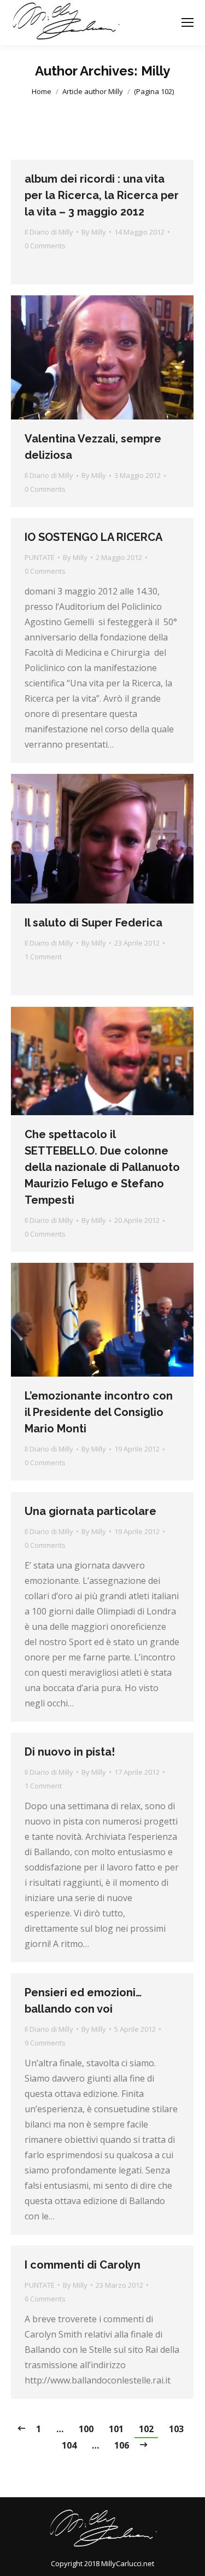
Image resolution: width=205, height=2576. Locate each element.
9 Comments (45, 2043)
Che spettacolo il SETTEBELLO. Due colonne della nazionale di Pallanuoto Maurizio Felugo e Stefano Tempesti (102, 1167)
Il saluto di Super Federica (93, 923)
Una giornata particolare (90, 1511)
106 (122, 2445)
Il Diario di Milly (49, 232)
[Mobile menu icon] (188, 22)
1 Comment (43, 957)
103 (176, 2429)
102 (146, 2429)
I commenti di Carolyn (83, 2265)
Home (42, 91)
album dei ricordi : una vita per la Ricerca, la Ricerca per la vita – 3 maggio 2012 (102, 195)
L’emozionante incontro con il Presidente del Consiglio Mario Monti (99, 1412)
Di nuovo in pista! (70, 1752)
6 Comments (45, 2299)
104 (69, 2445)
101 (116, 2429)
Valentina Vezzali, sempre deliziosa (93, 447)
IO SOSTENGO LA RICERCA (93, 537)
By (94, 232)
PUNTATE (40, 557)
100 (86, 2429)
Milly (156, 71)
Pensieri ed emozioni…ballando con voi (83, 2001)
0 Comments (45, 246)
